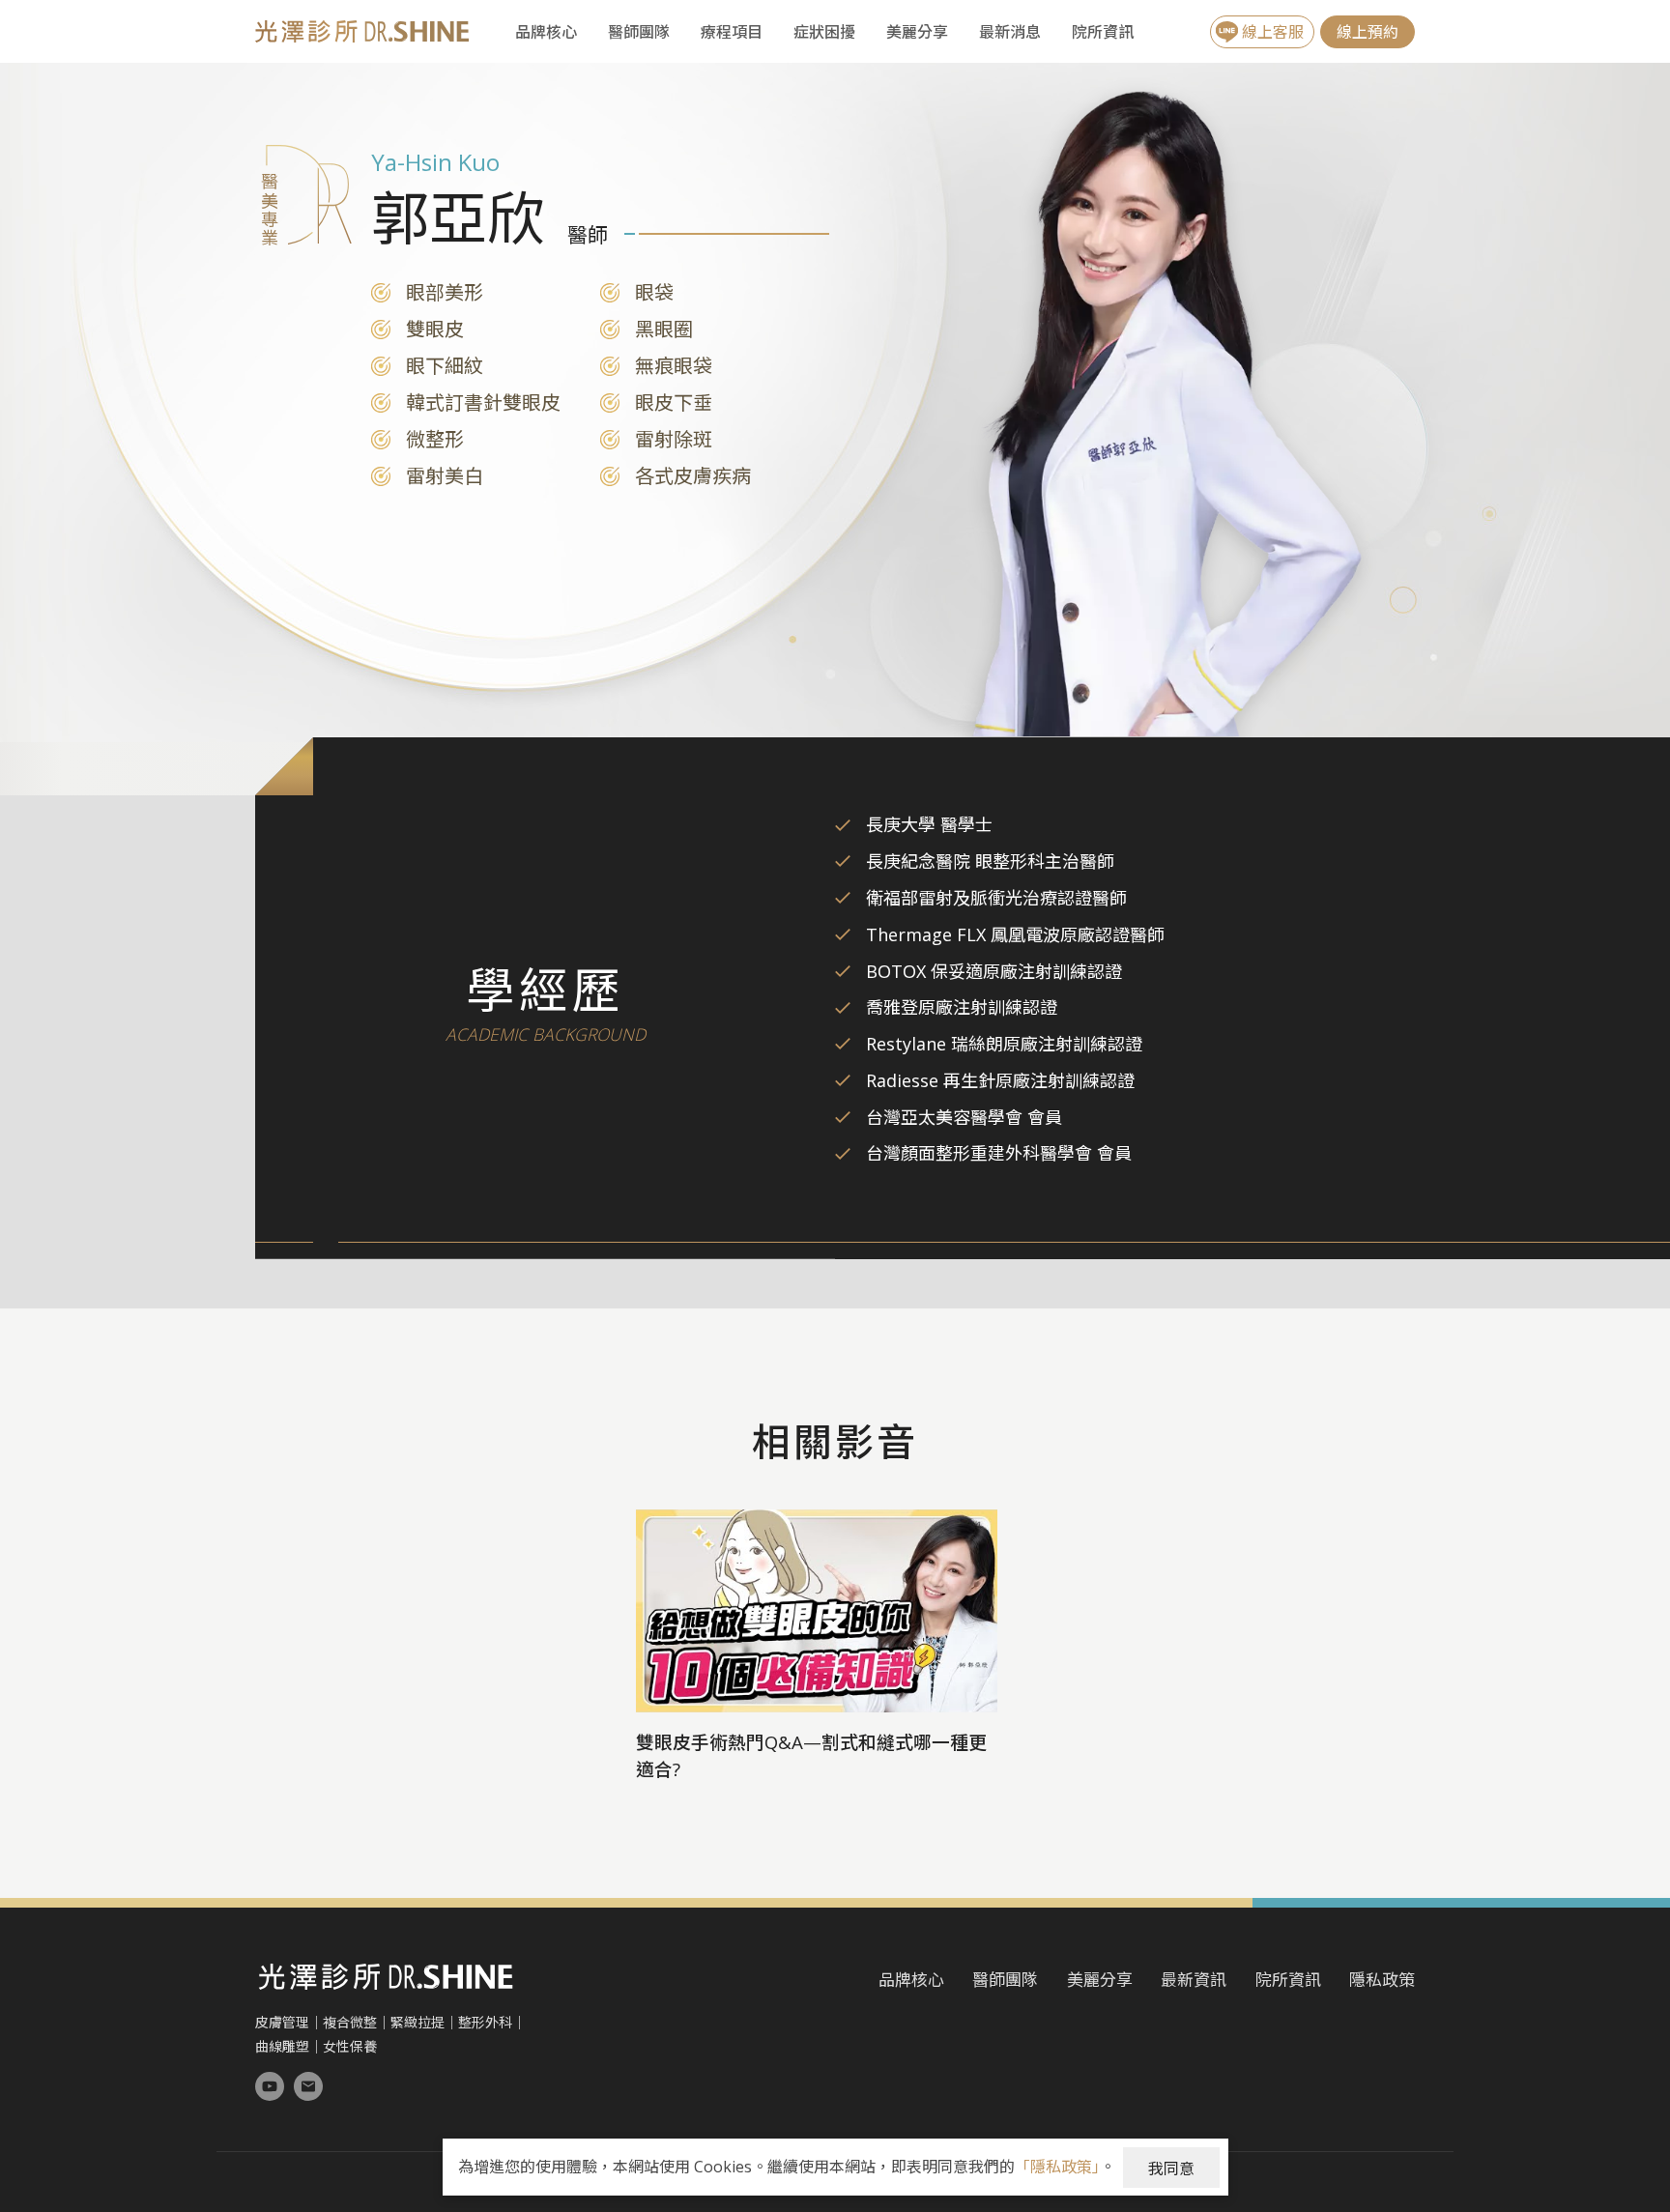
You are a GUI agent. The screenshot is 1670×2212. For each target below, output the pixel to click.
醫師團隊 (639, 32)
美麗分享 (917, 32)
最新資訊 (1194, 1980)
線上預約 (1368, 32)
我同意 (1171, 2169)
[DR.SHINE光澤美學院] (270, 2086)
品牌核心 (546, 32)
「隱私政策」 (1057, 2167)
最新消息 (1010, 32)
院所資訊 (1103, 32)
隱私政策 (1382, 1980)
